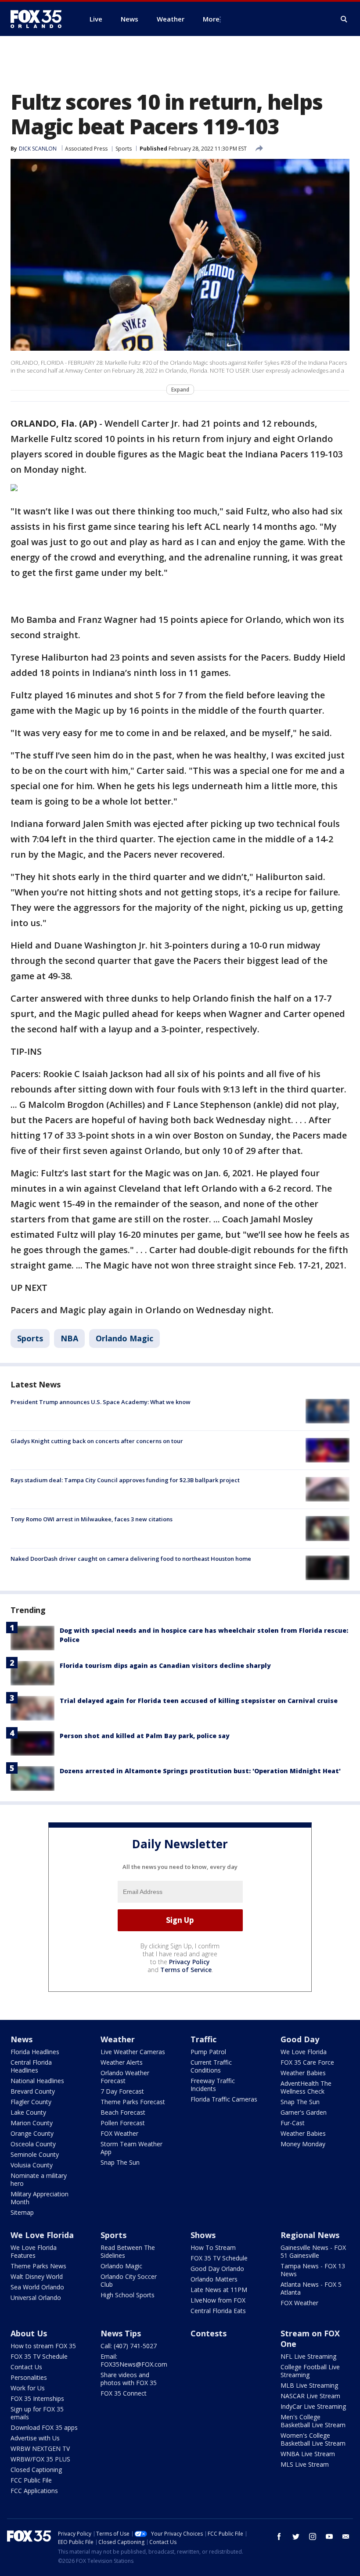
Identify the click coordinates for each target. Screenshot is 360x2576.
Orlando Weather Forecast (125, 2077)
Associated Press (86, 149)
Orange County (32, 2133)
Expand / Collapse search (344, 19)
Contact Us (26, 2367)
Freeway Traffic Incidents (213, 2085)
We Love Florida (304, 2052)
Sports (124, 149)
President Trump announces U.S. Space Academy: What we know (101, 1402)
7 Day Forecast (122, 2091)
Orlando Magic (124, 1338)
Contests (209, 2333)
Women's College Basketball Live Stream (313, 2439)
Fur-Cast (293, 2123)
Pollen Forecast (123, 2123)
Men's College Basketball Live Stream (313, 2421)
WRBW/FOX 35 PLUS (40, 2459)
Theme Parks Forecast (133, 2102)
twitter (296, 2536)
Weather (118, 2039)
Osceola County (33, 2144)
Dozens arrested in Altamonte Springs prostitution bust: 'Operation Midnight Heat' (200, 1771)
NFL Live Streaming (308, 2356)
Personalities (29, 2377)
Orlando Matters (214, 2279)
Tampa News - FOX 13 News (313, 2270)
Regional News (310, 2235)
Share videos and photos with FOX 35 (129, 2379)
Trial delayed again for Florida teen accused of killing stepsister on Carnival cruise (199, 1701)
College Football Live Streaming (310, 2371)
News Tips (121, 2333)
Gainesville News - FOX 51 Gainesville (313, 2251)
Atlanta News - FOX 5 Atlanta (311, 2288)
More (211, 19)
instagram (313, 2536)
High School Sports (128, 2295)
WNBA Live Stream (308, 2454)
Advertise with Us (35, 2438)
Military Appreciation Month (40, 2198)
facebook (279, 2536)
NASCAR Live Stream (310, 2396)
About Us (29, 2333)
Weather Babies (303, 2073)
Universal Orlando (36, 2298)
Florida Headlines (35, 2052)
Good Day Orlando (217, 2269)
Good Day (300, 2039)
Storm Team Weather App (131, 2148)
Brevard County (33, 2091)
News (22, 2039)
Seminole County (35, 2154)
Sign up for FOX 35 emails (37, 2413)
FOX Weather (119, 2133)
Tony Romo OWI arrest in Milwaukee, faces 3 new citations (92, 1519)
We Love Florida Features (34, 2251)
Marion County (32, 2123)
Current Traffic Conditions (211, 2066)
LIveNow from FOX (218, 2300)
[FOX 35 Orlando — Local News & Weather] (40, 19)
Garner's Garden (304, 2112)
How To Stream (213, 2247)
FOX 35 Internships (37, 2398)
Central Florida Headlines (31, 2066)
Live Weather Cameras (133, 2052)
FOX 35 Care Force (307, 2062)
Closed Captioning (36, 2470)
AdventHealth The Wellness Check (306, 2087)
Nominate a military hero (39, 2179)
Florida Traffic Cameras (224, 2099)
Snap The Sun (120, 2162)
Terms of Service (186, 1970)
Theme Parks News (38, 2266)
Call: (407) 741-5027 (129, 2346)
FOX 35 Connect (124, 2393)
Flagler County (31, 2102)
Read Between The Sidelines (128, 2251)
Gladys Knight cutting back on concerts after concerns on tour (97, 1441)
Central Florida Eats (218, 2311)
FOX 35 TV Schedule (219, 2258)
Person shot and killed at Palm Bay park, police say (145, 1736)
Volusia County (32, 2165)
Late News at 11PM (219, 2290)
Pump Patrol (208, 2052)
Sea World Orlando (37, 2287)
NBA (69, 1338)
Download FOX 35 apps (44, 2427)
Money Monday (303, 2144)
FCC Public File (31, 2480)
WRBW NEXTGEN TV (40, 2448)
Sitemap (22, 2212)
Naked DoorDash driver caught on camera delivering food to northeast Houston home (131, 1559)
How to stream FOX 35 (43, 2346)
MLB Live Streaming (309, 2385)
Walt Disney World (37, 2276)
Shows (203, 2235)
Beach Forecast (123, 2112)
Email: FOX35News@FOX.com (134, 2360)
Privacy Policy (189, 1962)
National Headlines (37, 2081)
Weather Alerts (122, 2062)
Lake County (28, 2112)
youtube (329, 2536)
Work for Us (28, 2388)
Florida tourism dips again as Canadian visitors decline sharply (165, 1665)
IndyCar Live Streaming (313, 2406)
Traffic (203, 2039)
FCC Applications (34, 2491)
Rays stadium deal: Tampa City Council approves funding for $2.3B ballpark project (125, 1480)
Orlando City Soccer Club (129, 2280)
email (346, 2536)
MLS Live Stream (305, 2464)
